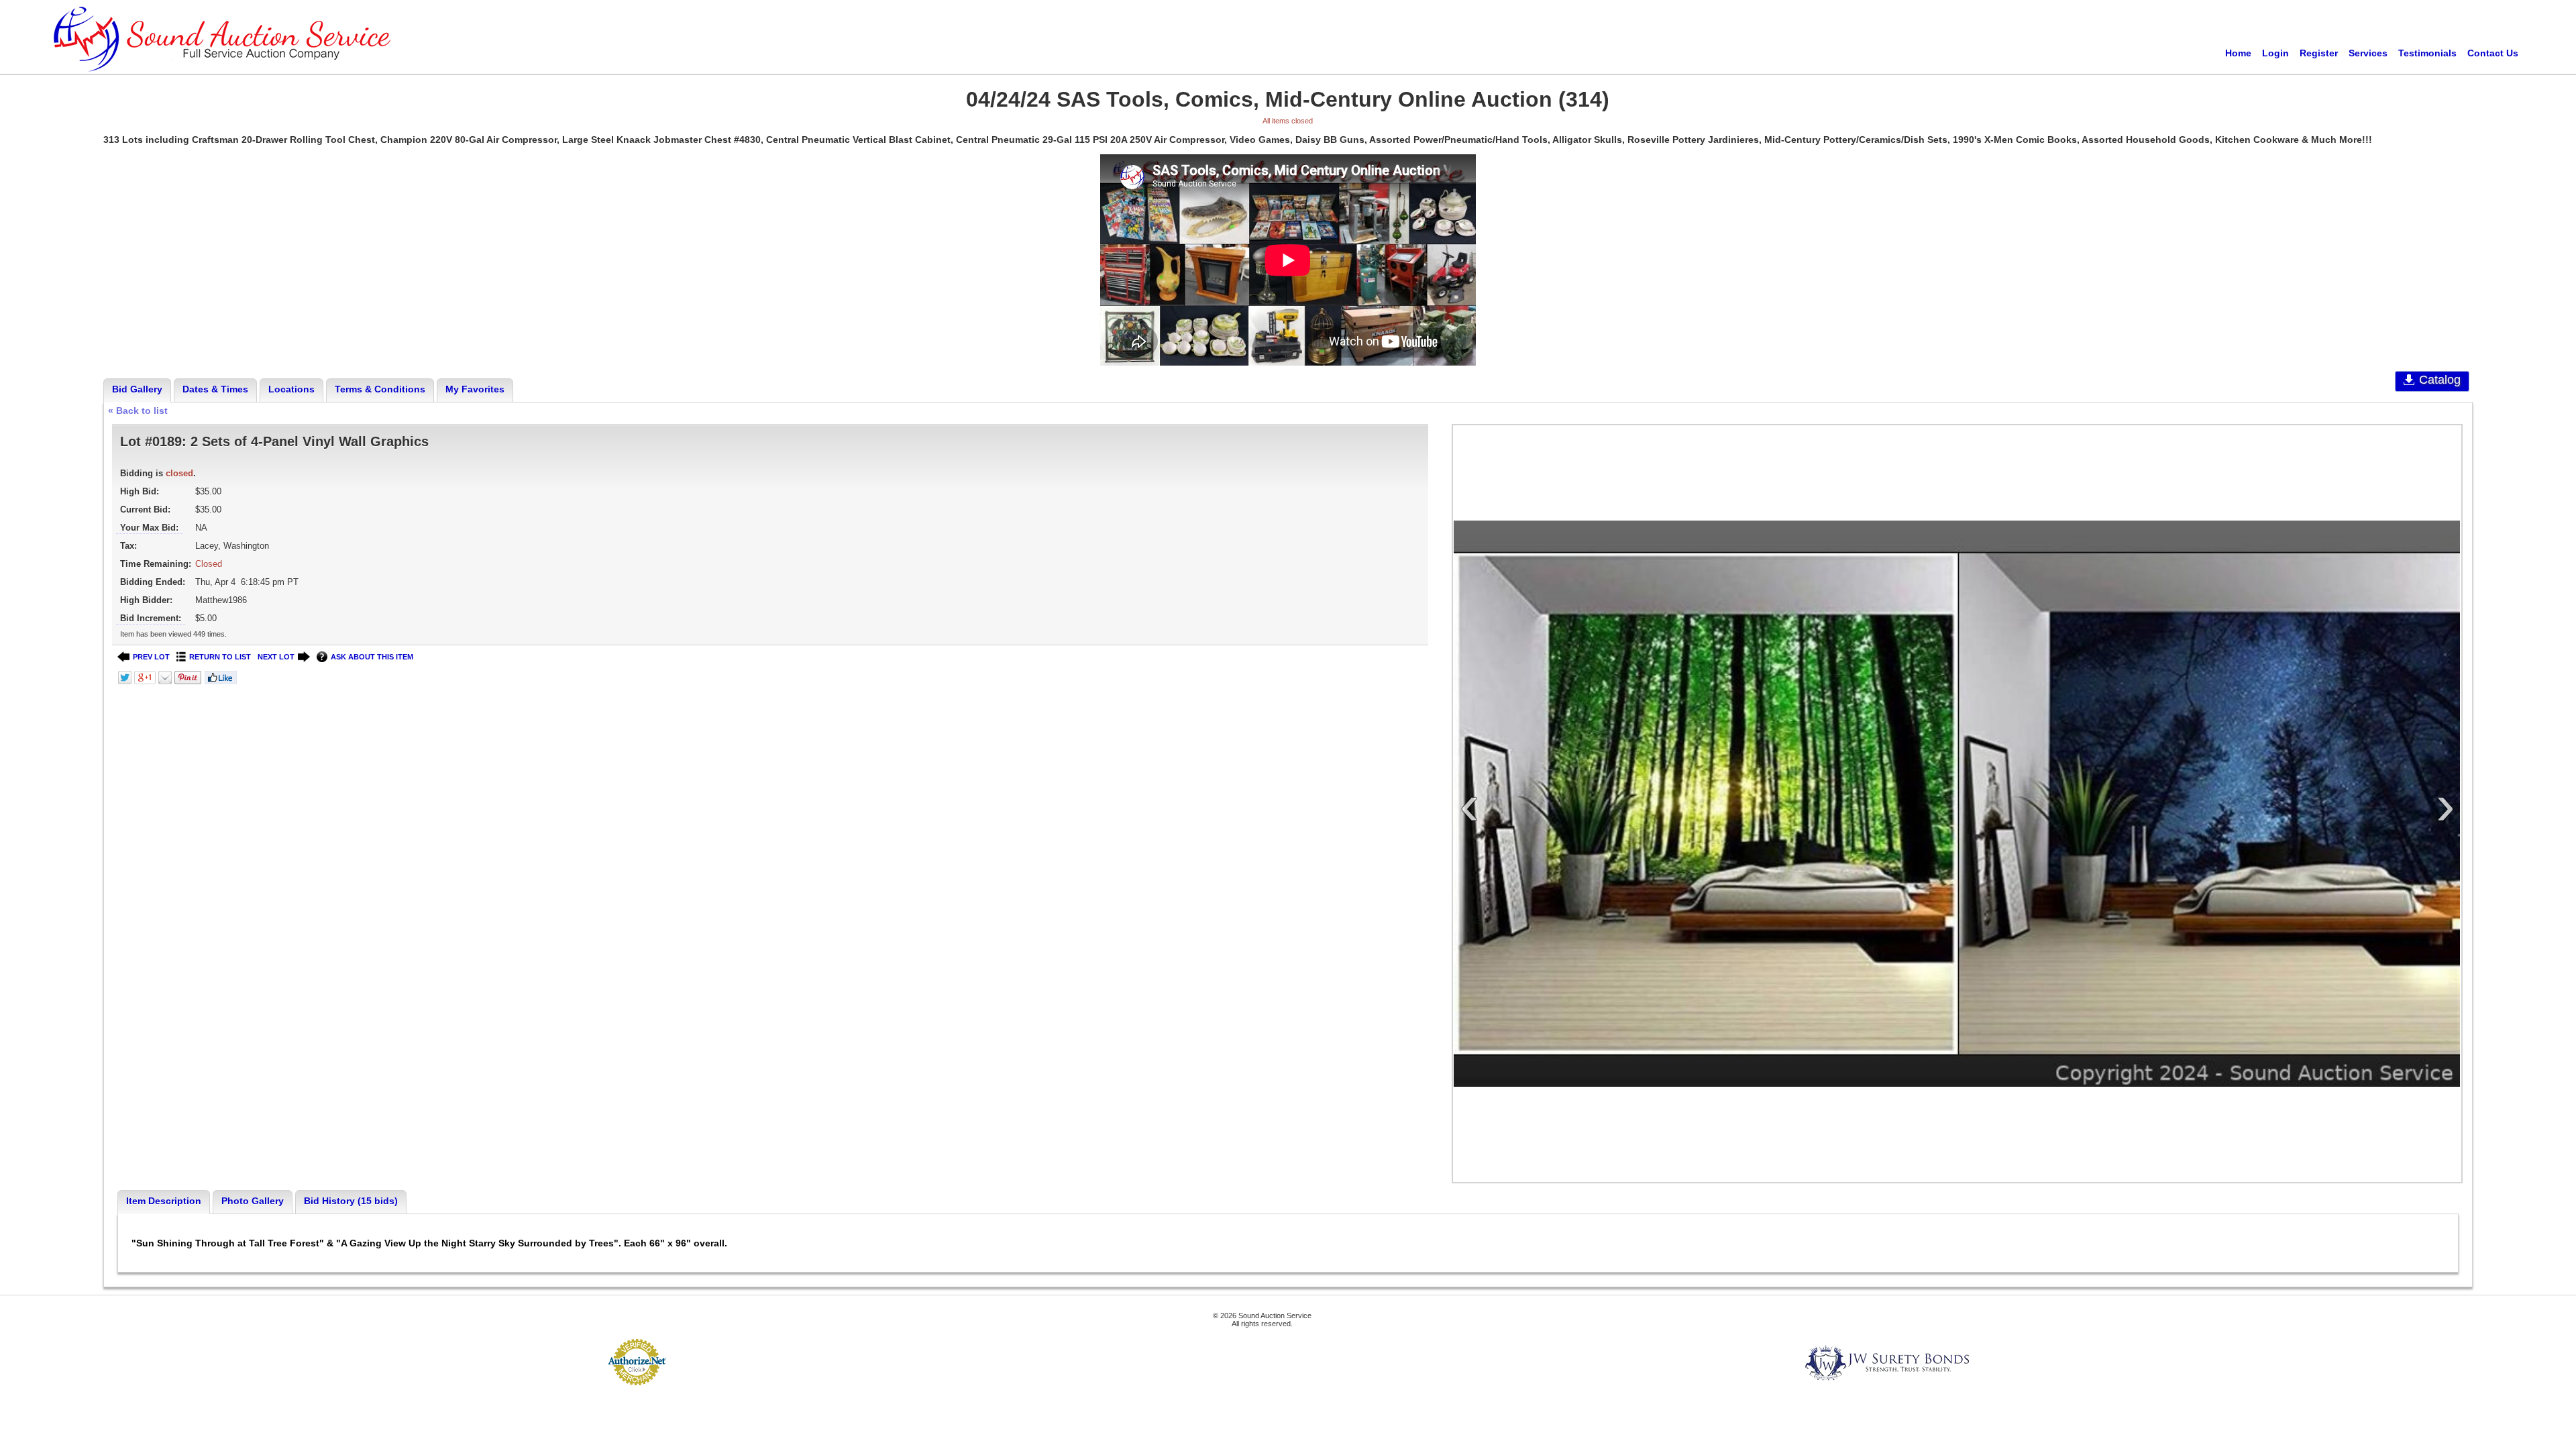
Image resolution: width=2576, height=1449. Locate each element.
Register (2319, 53)
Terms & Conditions (380, 389)
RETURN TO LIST (220, 657)
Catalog (2440, 380)
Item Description (164, 1201)
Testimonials (2427, 53)
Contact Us (2493, 53)
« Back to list (138, 411)
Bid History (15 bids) (351, 1201)
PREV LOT (151, 657)
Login (2275, 53)
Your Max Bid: (149, 528)
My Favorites (475, 389)
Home (2238, 53)
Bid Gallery (137, 389)
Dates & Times (215, 389)
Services (2368, 53)
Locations (291, 389)
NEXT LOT (276, 657)
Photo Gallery (253, 1201)
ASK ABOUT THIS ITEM (372, 657)
